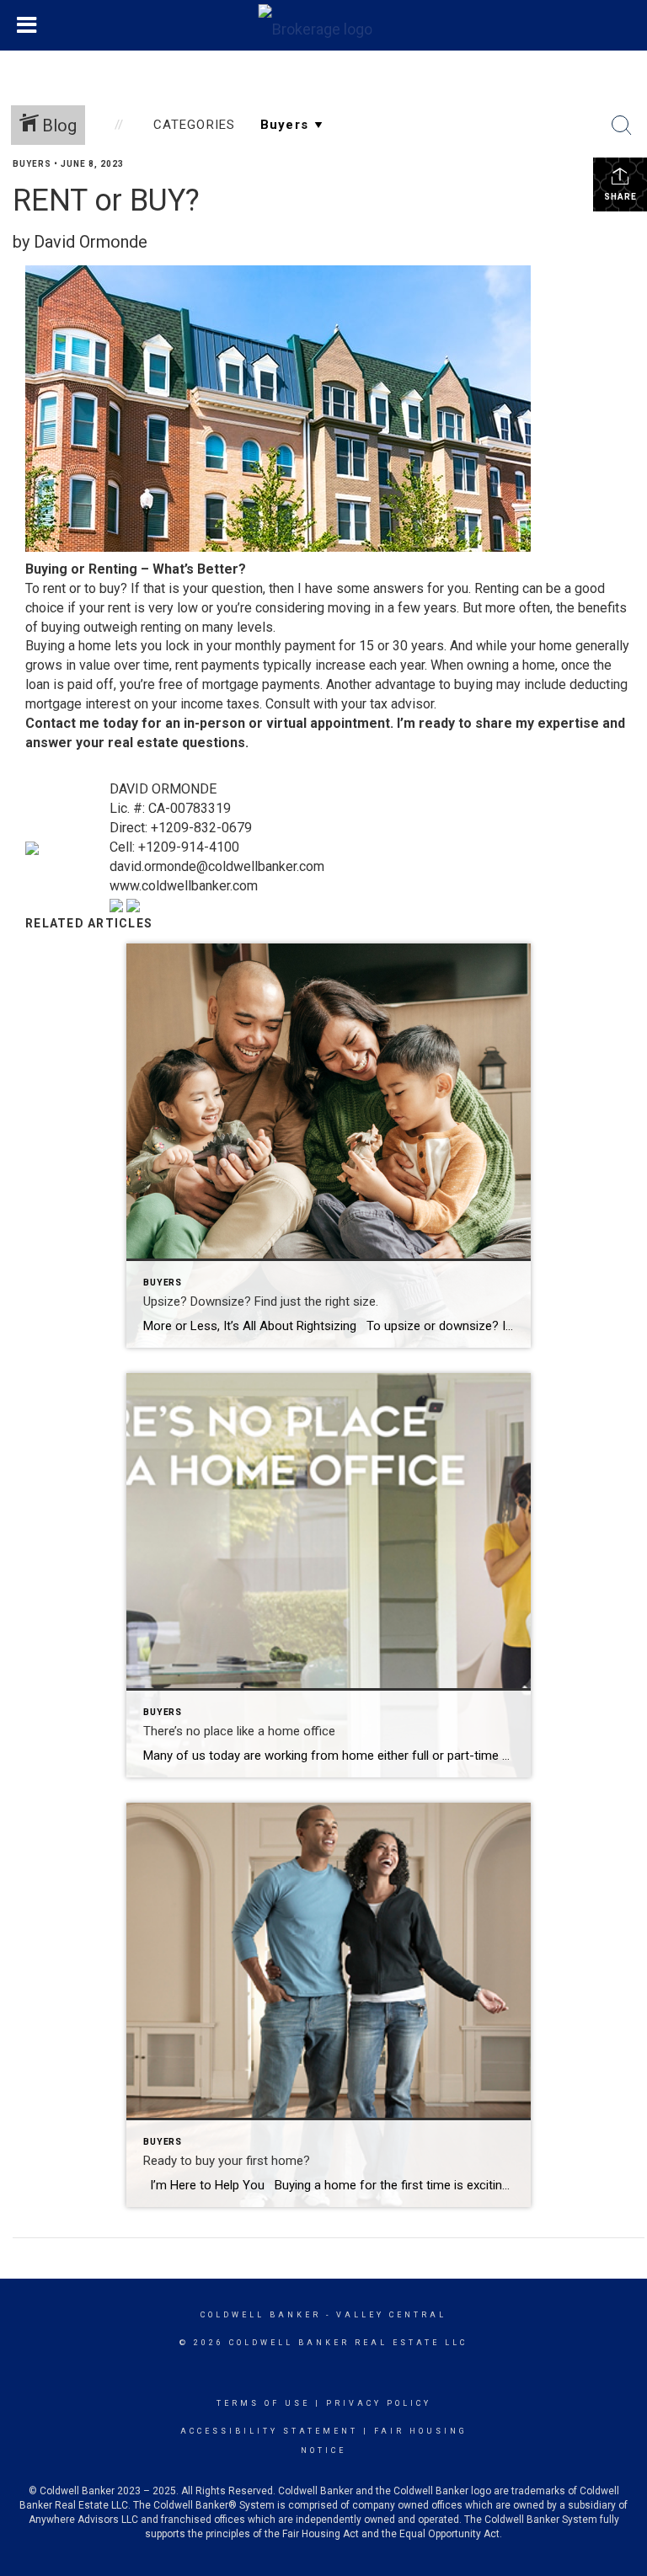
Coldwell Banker (261, 2315)
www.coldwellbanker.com (184, 886)
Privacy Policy (379, 2403)
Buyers (32, 164)
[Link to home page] (324, 25)
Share (620, 197)
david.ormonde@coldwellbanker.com (217, 866)
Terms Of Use (263, 2403)
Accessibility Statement (269, 2431)
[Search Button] (622, 126)
